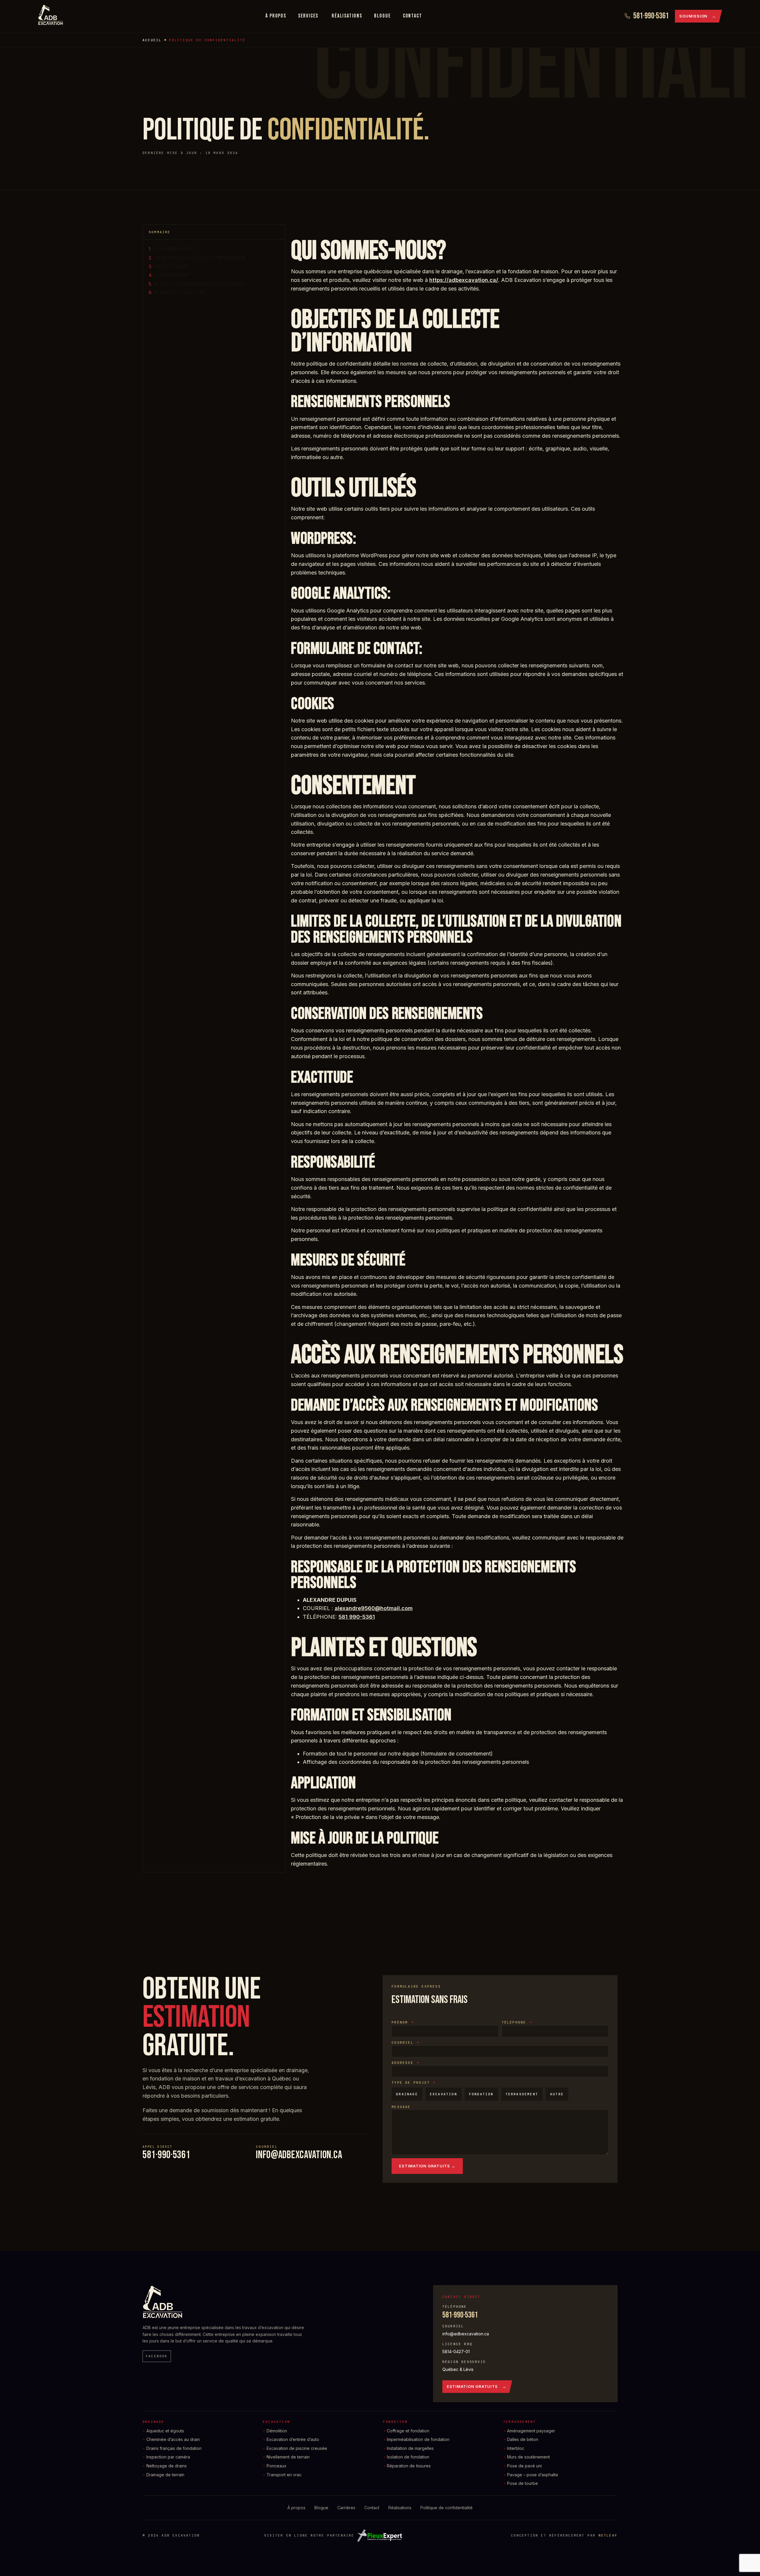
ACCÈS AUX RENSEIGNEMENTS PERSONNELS (199, 284)
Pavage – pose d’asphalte (533, 2475)
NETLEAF (608, 2535)
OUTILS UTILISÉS (171, 266)
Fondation (395, 2422)
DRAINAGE (407, 2094)
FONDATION (481, 2094)
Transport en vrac (284, 2475)
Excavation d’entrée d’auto (293, 2439)
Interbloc (516, 2448)
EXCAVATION (444, 2094)
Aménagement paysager (531, 2431)
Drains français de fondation (174, 2448)
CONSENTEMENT (172, 275)
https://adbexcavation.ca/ (464, 280)
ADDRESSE (404, 2063)
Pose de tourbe (522, 2483)
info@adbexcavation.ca (299, 2155)
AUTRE (557, 2094)
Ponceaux (277, 2466)
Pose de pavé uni (524, 2466)
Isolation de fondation (408, 2457)
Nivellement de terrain (288, 2457)
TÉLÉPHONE (515, 2022)
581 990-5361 (357, 1617)
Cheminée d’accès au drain (173, 2439)
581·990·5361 (166, 2155)
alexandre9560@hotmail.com (374, 1608)
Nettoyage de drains (167, 2466)
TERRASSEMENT (522, 2094)
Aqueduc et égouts (165, 2431)
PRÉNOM (401, 2022)
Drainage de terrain (165, 2475)
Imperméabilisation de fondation (418, 2439)
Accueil (152, 40)
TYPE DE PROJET (412, 2083)
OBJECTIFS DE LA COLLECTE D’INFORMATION (200, 258)
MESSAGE (401, 2107)
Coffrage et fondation (408, 2431)
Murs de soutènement (528, 2457)
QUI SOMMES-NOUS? (175, 249)
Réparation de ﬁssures (409, 2466)
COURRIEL (404, 2042)
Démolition (277, 2431)
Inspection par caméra (168, 2457)
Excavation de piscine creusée (297, 2448)
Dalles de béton (523, 2439)
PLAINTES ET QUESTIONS (180, 292)
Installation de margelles (410, 2448)
